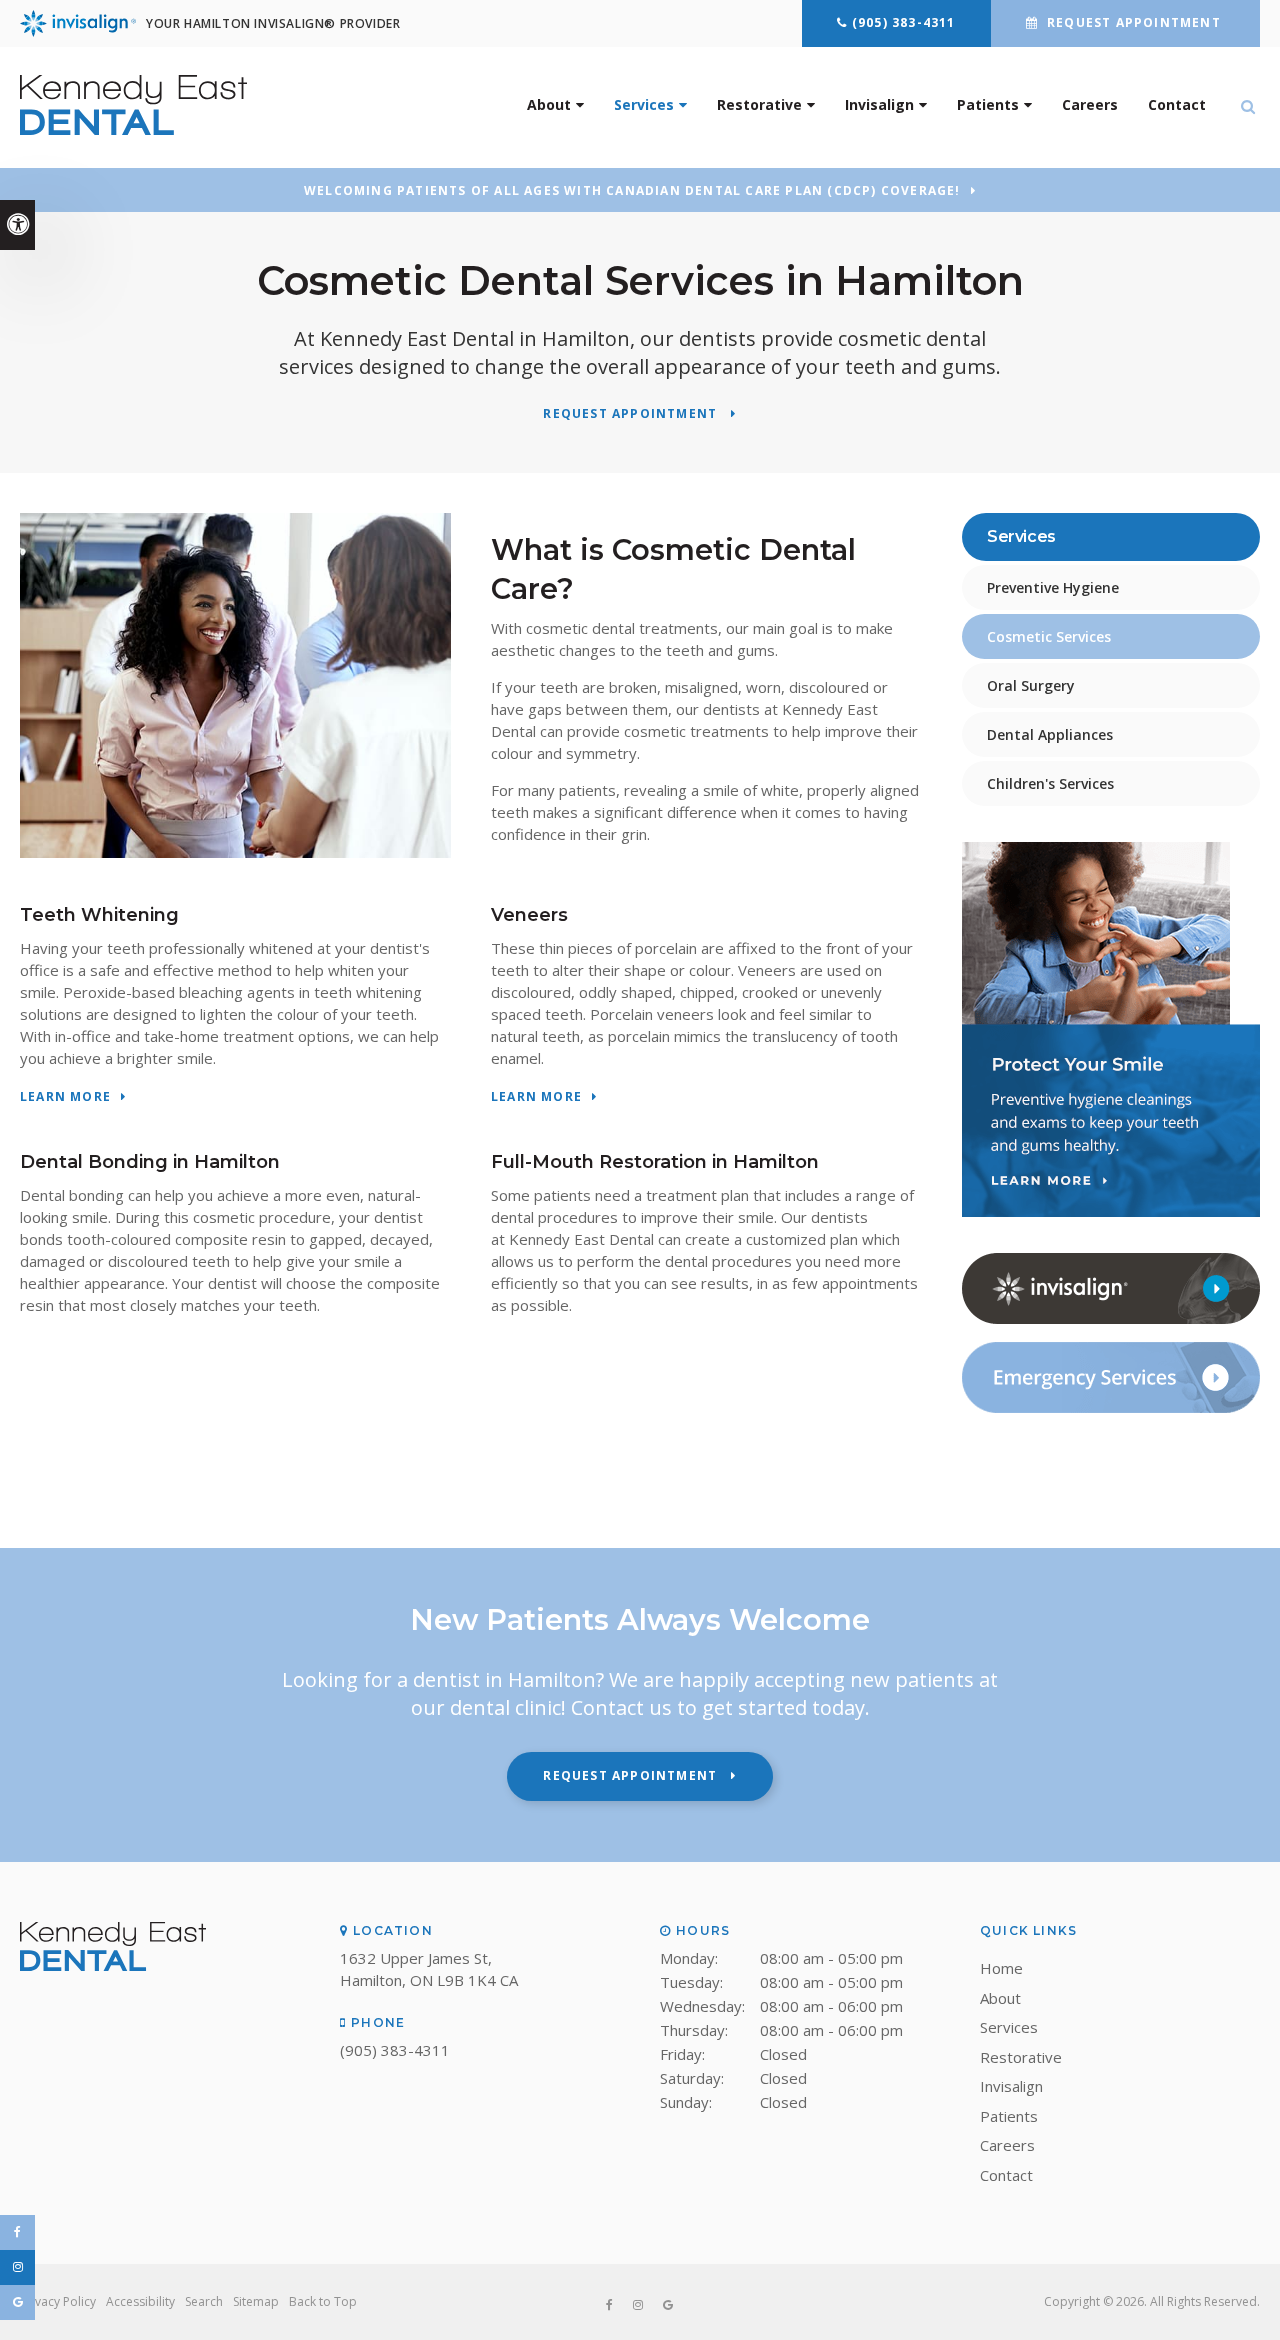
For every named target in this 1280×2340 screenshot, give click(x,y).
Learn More (65, 1097)
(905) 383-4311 (904, 22)
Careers (1090, 104)
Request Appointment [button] (1134, 22)
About (549, 104)
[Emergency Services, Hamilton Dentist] (1111, 1408)
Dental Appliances (1050, 734)
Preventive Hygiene (1053, 587)
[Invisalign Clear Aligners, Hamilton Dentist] (1111, 1319)
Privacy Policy (58, 2301)
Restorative (759, 104)
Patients (988, 104)
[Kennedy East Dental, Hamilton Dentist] (113, 1965)
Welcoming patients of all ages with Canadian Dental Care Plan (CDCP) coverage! (632, 191)
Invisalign (879, 104)
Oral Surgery (1031, 685)
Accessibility (140, 2301)
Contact (1177, 104)
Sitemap (256, 2301)
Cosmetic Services (1049, 636)
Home (1001, 1968)
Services (644, 104)
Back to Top (323, 2301)
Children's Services (1050, 783)
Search (204, 2301)
